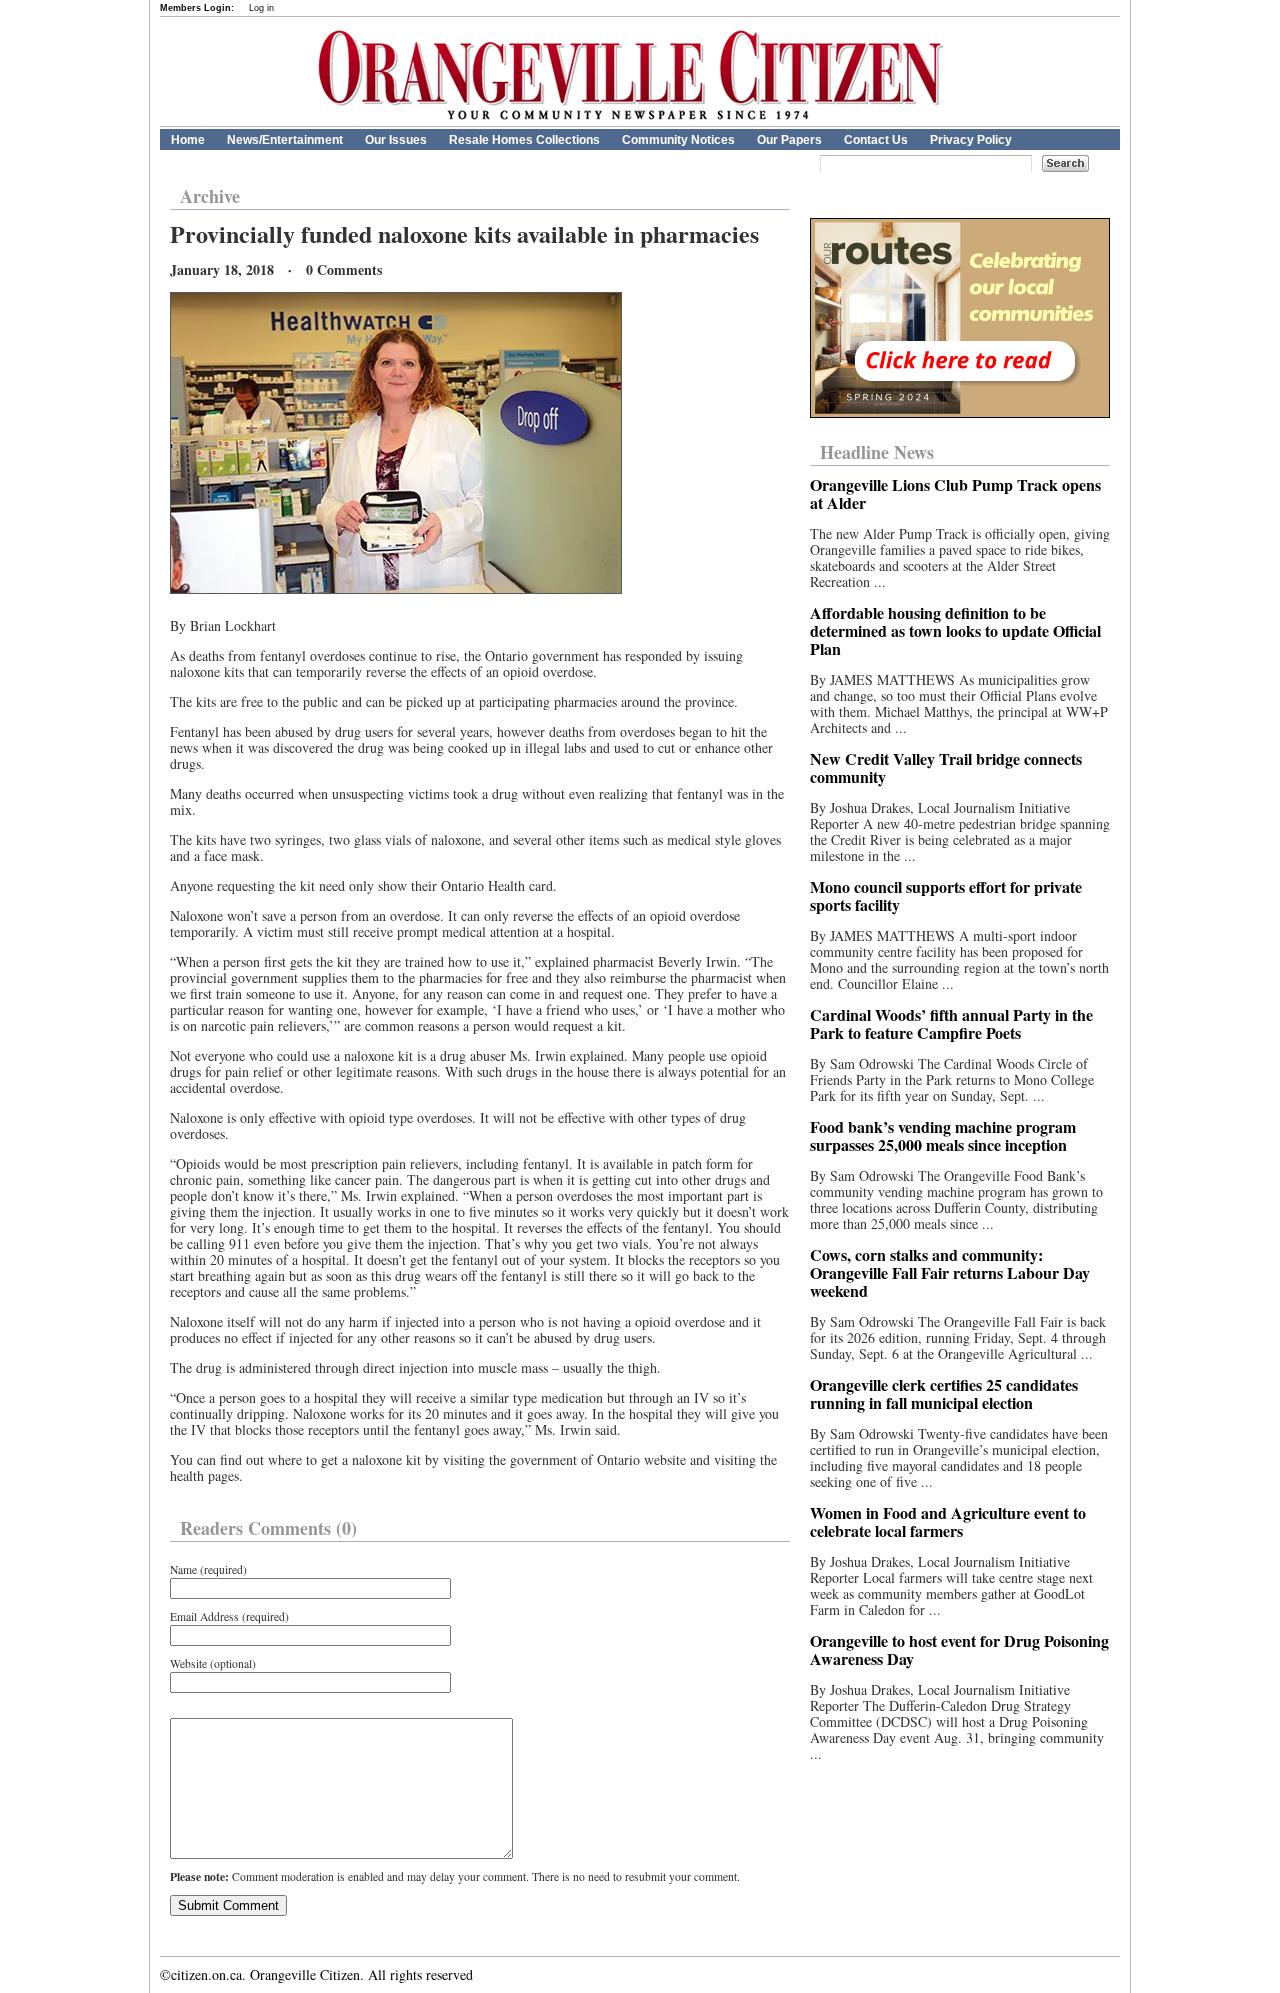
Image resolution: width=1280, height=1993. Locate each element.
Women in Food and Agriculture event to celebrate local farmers (948, 1521)
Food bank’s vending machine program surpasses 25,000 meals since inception (943, 1135)
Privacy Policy (971, 140)
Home (188, 140)
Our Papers (789, 140)
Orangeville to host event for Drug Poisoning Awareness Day (959, 1649)
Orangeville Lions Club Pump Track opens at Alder (955, 493)
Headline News (877, 452)
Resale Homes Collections (524, 140)
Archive (210, 196)
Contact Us (876, 140)
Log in (261, 8)
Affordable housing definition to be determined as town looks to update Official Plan (955, 630)
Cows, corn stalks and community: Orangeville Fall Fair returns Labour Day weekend (950, 1272)
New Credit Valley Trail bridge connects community (946, 767)
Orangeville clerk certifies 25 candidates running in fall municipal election (944, 1393)
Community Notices (678, 140)
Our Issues (396, 140)
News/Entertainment (285, 140)
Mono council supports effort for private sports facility (946, 895)
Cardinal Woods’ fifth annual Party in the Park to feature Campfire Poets (951, 1023)
